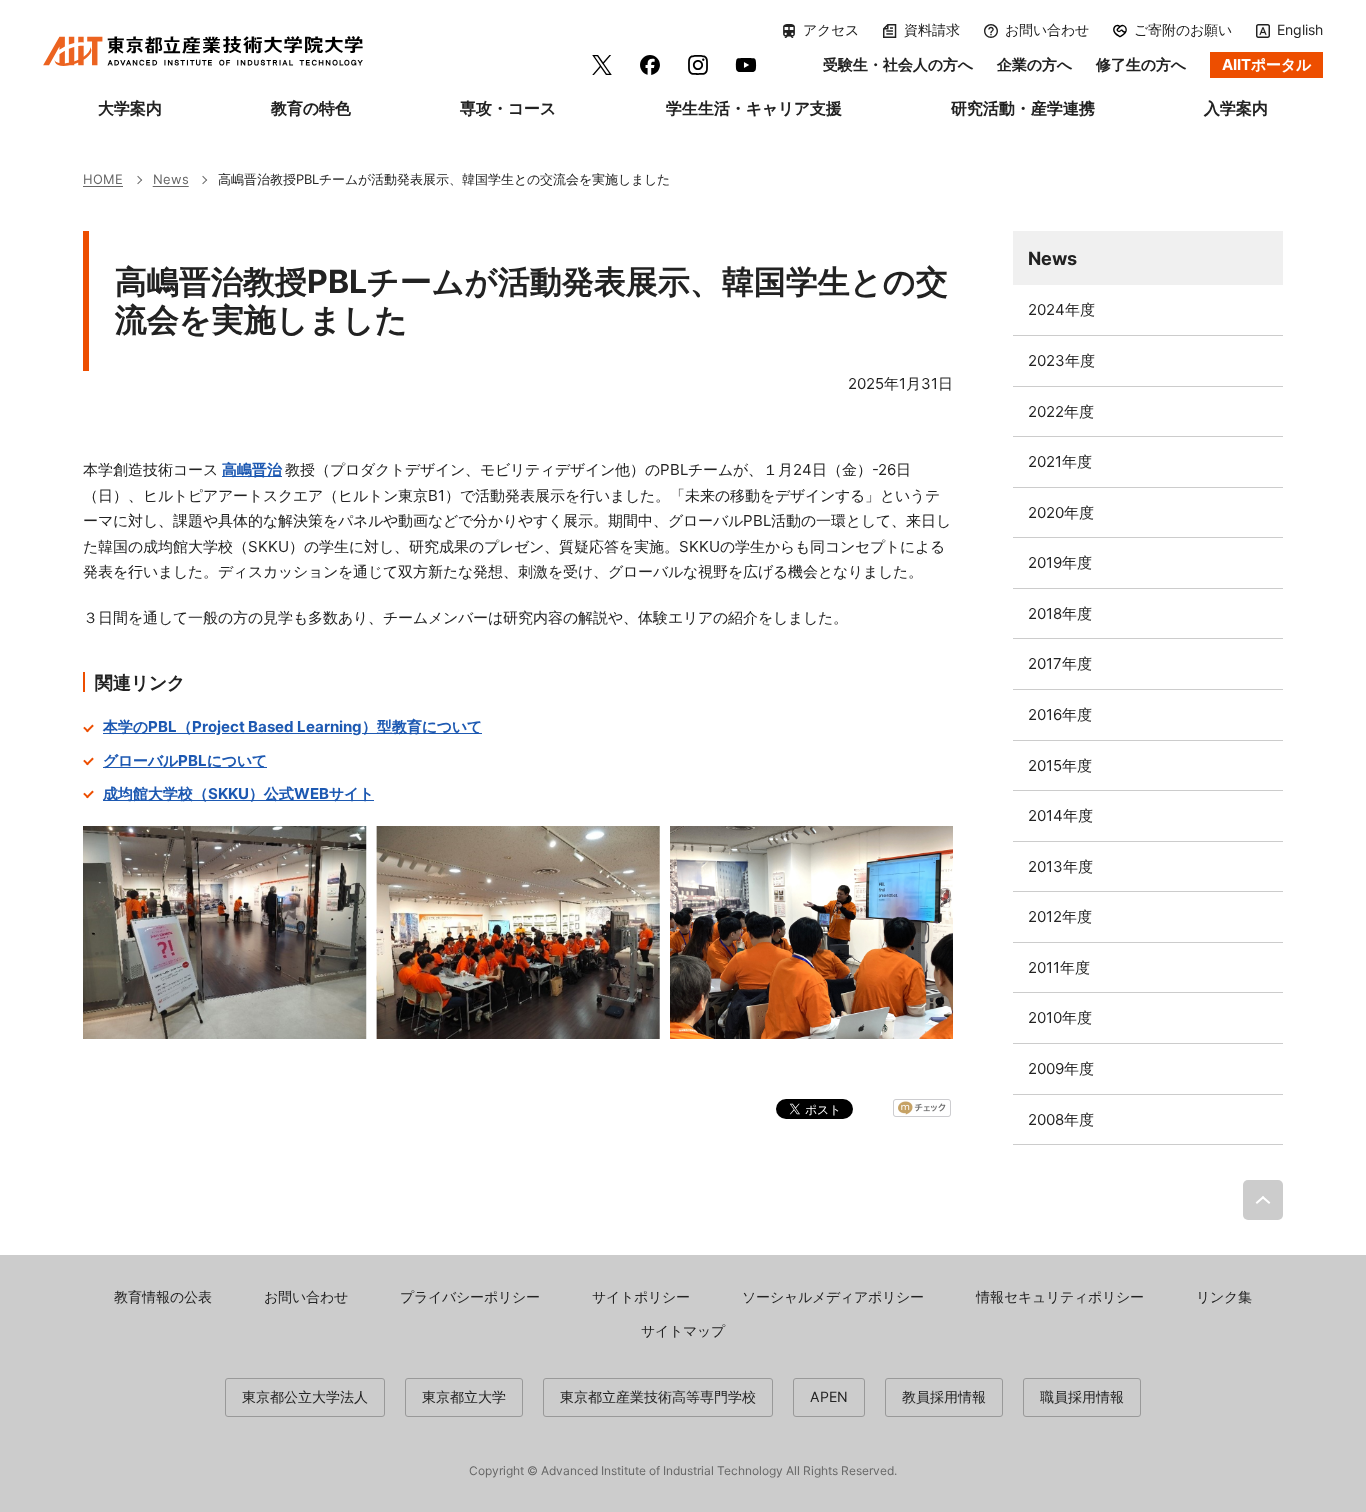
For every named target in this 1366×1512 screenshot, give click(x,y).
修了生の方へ (1141, 64)
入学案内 (1236, 108)
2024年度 (1061, 309)
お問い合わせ (1047, 30)
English (1300, 29)
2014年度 (1060, 815)
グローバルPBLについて (185, 760)
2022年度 (1061, 411)
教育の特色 (311, 108)
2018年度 (1060, 613)
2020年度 (1061, 512)
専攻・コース (508, 108)
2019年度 (1060, 562)
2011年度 (1059, 967)
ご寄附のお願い (1183, 30)
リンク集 (1224, 1296)
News (1052, 258)
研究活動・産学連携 (1023, 108)
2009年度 (1061, 1068)
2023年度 (1061, 360)
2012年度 (1060, 916)
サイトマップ (683, 1330)
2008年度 (1061, 1119)
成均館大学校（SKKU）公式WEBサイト (238, 793)
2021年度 (1060, 461)
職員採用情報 (1082, 1396)
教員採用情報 (944, 1396)
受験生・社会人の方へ (898, 64)
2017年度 (1060, 663)
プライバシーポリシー (470, 1296)
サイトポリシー (641, 1296)
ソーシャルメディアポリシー (833, 1296)
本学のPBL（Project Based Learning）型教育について (292, 726)
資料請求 (932, 30)
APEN (829, 1396)
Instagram (698, 65)
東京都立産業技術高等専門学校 (658, 1396)
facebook (650, 65)
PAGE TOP (1263, 1200)
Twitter (602, 65)
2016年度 (1060, 714)
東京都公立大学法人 (305, 1396)
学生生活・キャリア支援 (754, 108)
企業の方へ (1034, 64)
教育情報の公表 (163, 1296)
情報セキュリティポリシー (1060, 1296)
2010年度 (1060, 1017)
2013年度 (1060, 866)
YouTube (746, 65)
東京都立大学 (464, 1396)
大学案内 (130, 108)
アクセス (831, 30)
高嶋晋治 (252, 469)
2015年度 (1060, 765)
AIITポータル (1266, 64)
